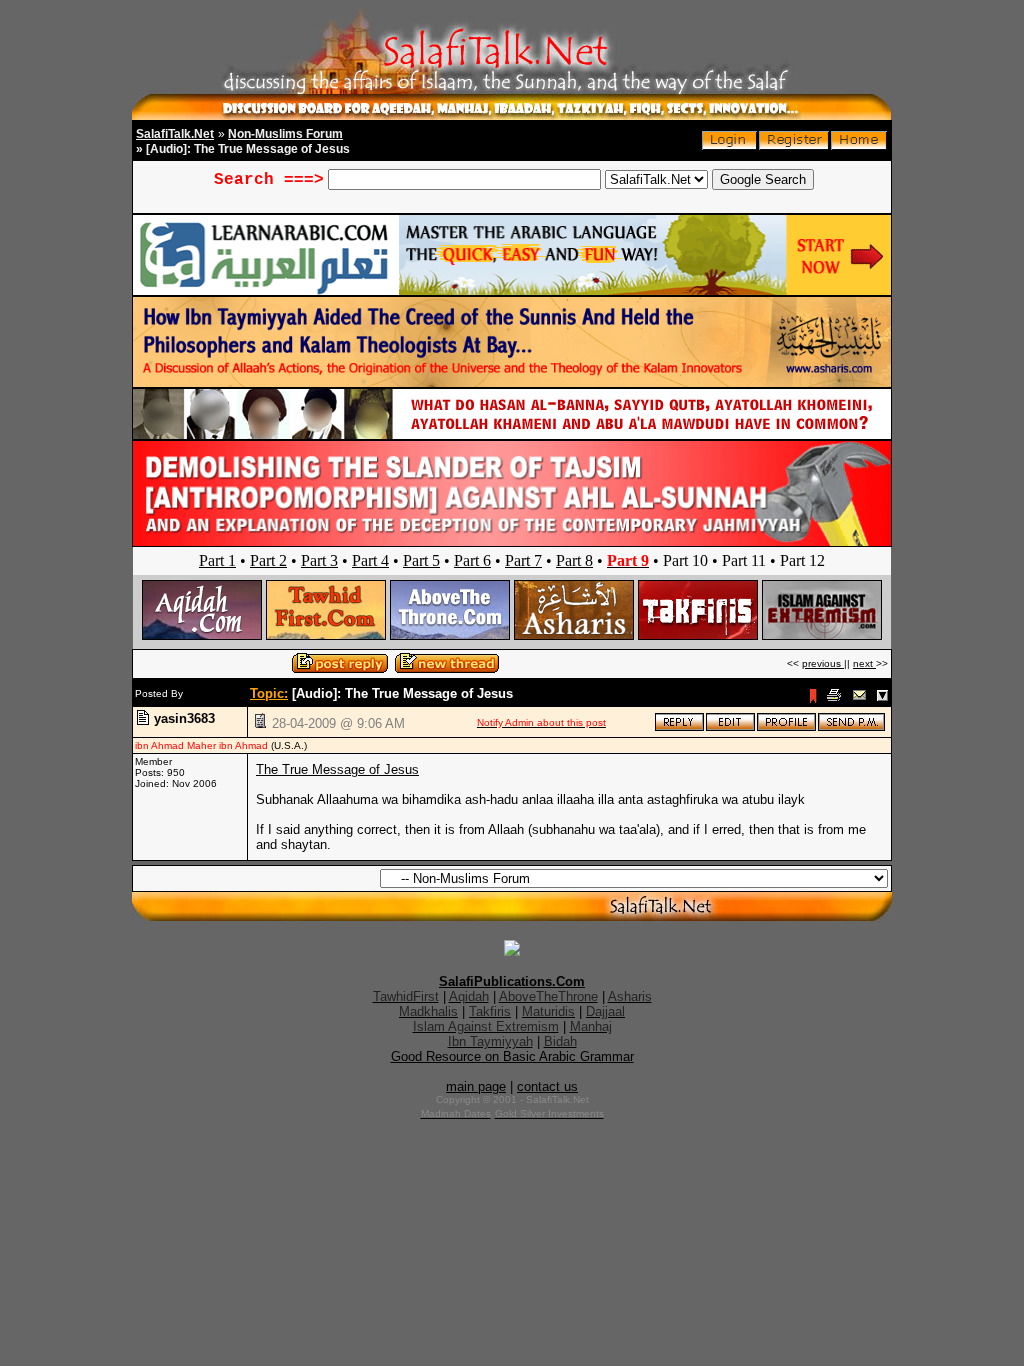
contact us (547, 1086)
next (864, 663)
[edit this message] (730, 727)
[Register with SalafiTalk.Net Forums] (794, 145)
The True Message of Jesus (337, 769)
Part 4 (370, 560)
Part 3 (319, 560)
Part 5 (421, 560)
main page (476, 1086)
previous (823, 663)
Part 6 (472, 560)
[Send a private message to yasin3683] (851, 727)
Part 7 (523, 560)
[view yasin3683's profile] (786, 727)
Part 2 (268, 560)
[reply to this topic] (679, 727)
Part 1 (217, 560)
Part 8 (574, 560)
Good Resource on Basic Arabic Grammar (512, 1056)
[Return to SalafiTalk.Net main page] (859, 145)
